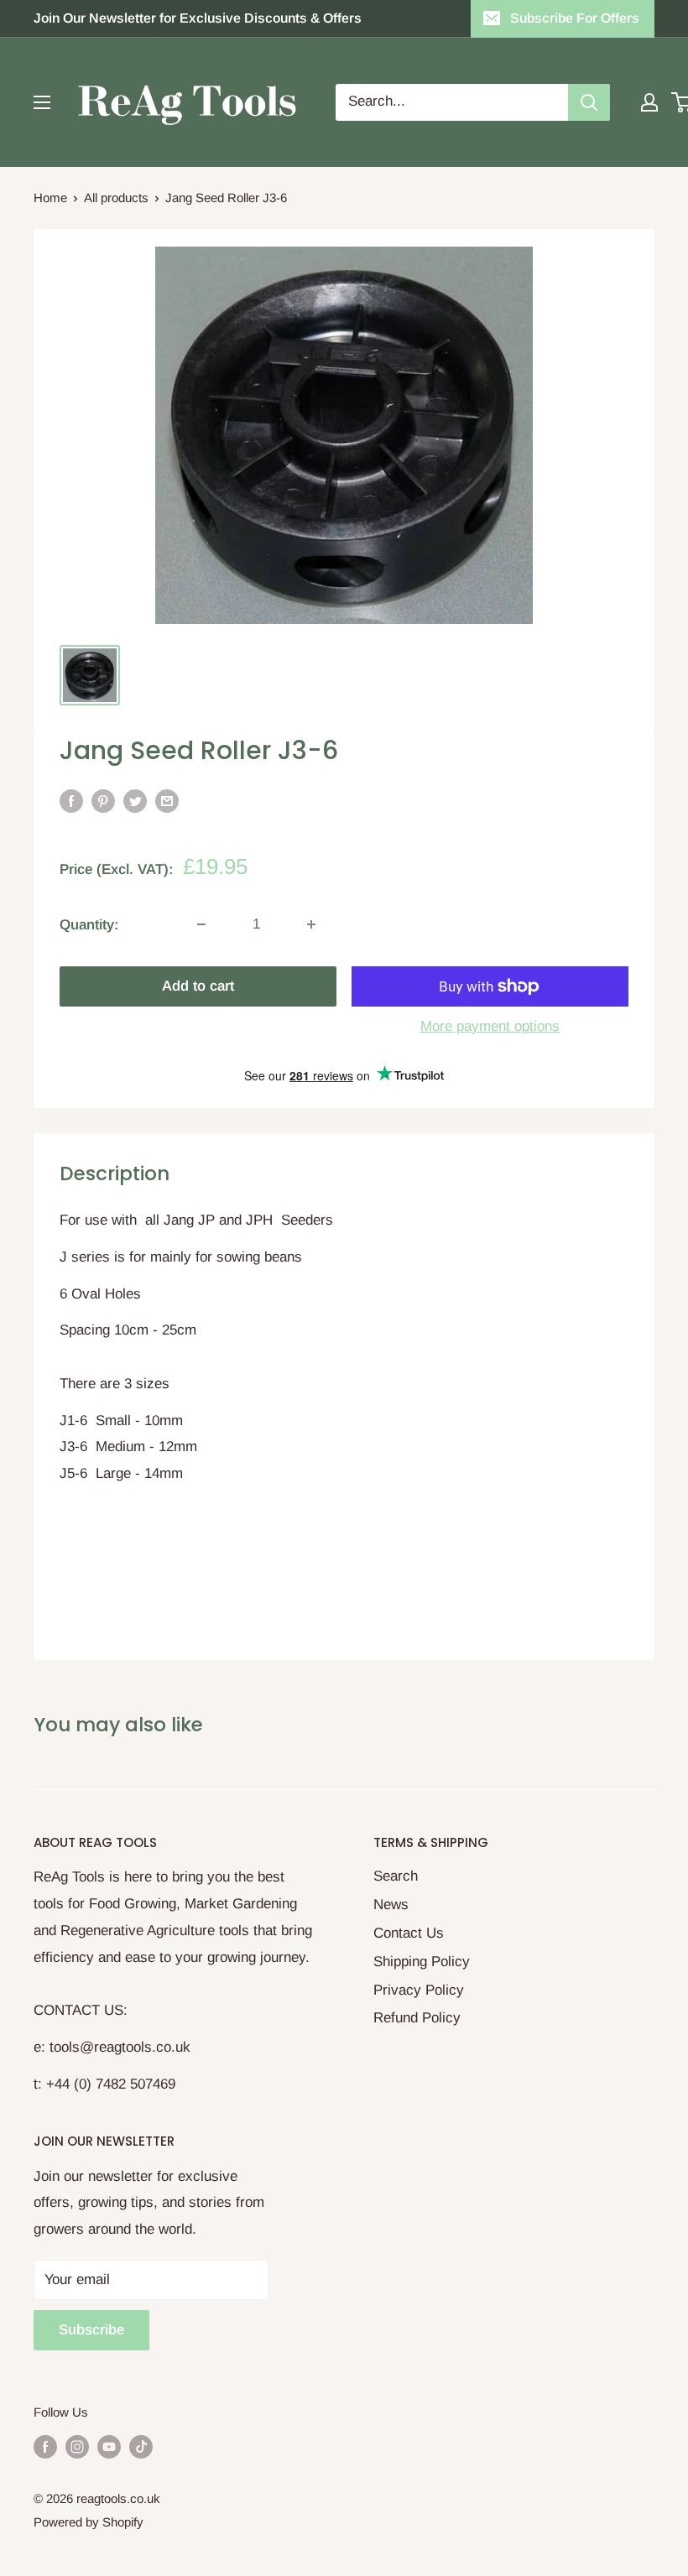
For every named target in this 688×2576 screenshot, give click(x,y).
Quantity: (89, 925)
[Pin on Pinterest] (103, 801)
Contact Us (409, 1933)
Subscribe (91, 2330)
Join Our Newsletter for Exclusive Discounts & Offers (198, 18)
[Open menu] (42, 102)
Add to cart (198, 986)
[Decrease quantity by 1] (201, 924)
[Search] (589, 102)
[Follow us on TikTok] (141, 2446)
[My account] (649, 102)
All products (116, 198)
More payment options (490, 1026)
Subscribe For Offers (575, 18)
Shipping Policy (422, 1962)
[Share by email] (167, 801)
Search (396, 1876)
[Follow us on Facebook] (45, 2446)
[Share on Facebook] (71, 801)
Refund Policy (417, 2018)
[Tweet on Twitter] (135, 801)
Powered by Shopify (89, 2522)
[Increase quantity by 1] (311, 924)
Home (50, 198)
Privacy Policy (419, 1990)
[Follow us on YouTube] (109, 2446)
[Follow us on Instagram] (77, 2446)
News (391, 1905)
